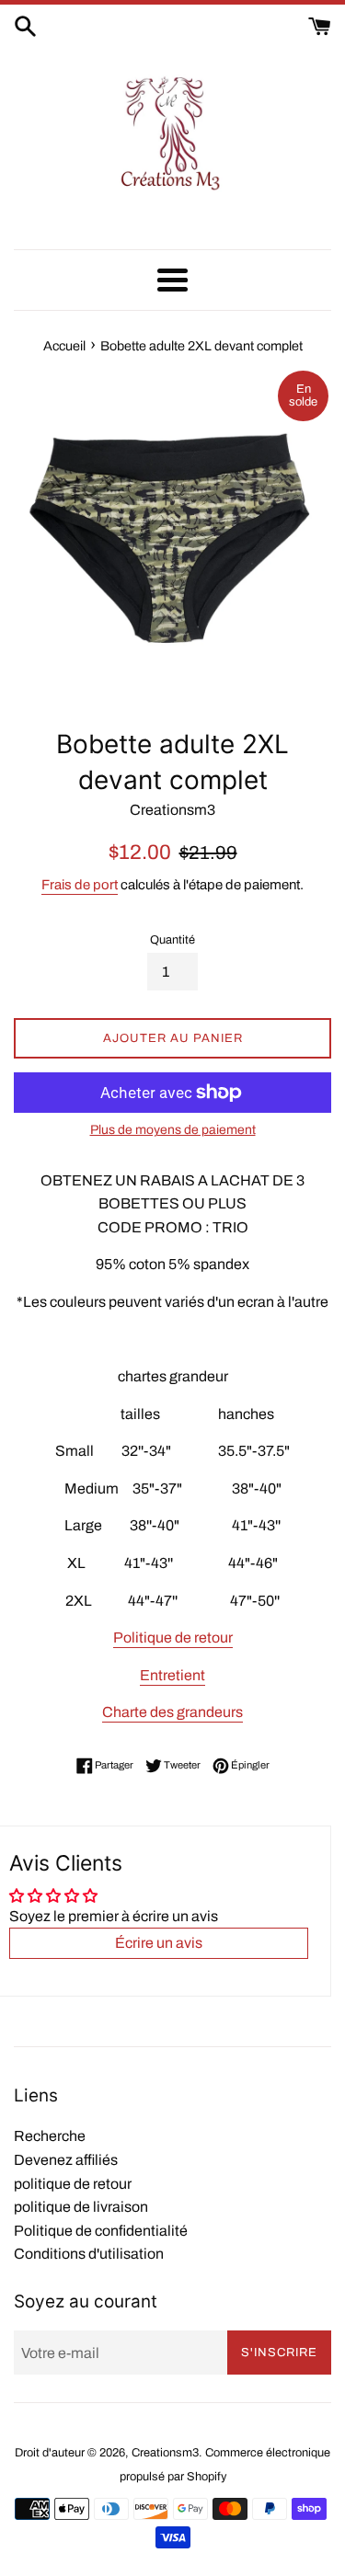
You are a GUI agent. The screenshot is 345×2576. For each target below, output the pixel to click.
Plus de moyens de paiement (173, 1130)
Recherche (50, 2136)
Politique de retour (173, 1637)
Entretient (172, 1675)
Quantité (172, 940)
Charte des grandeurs (172, 1712)
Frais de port (80, 885)
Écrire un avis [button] (159, 1943)
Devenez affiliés (66, 2160)
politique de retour (73, 2184)
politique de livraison (81, 2207)
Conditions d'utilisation (89, 2254)
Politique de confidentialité (101, 2231)
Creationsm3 (165, 2453)
